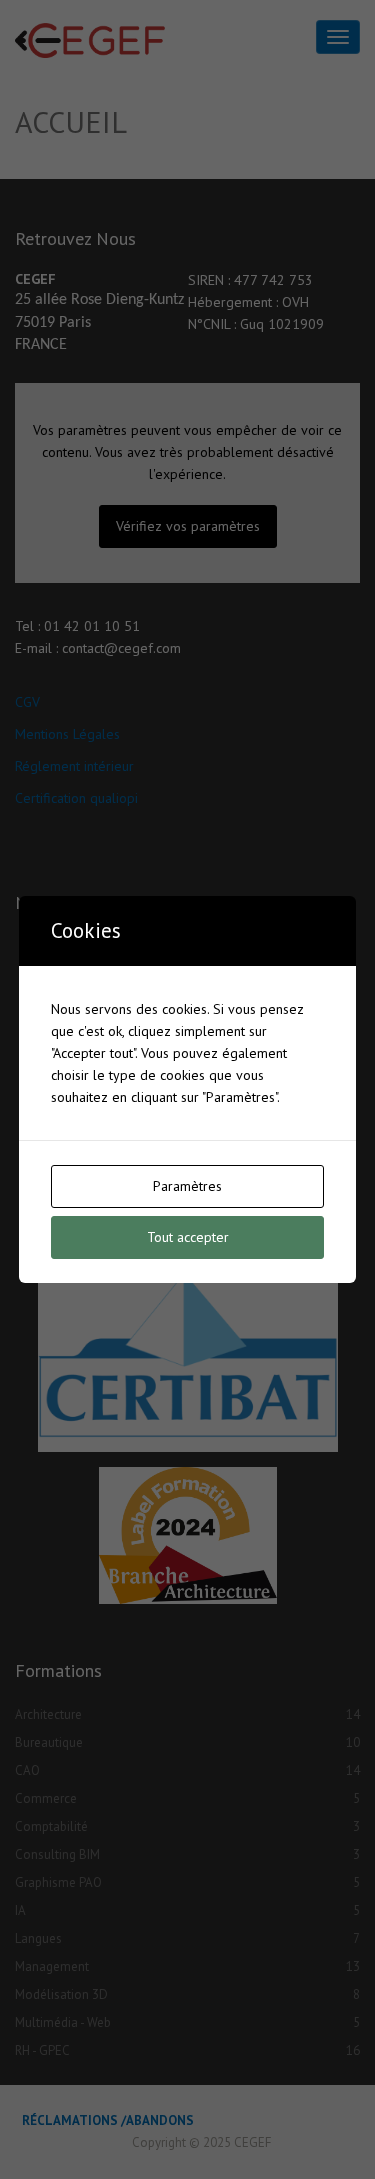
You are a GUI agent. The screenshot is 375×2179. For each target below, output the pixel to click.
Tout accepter (188, 1237)
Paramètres (187, 1186)
